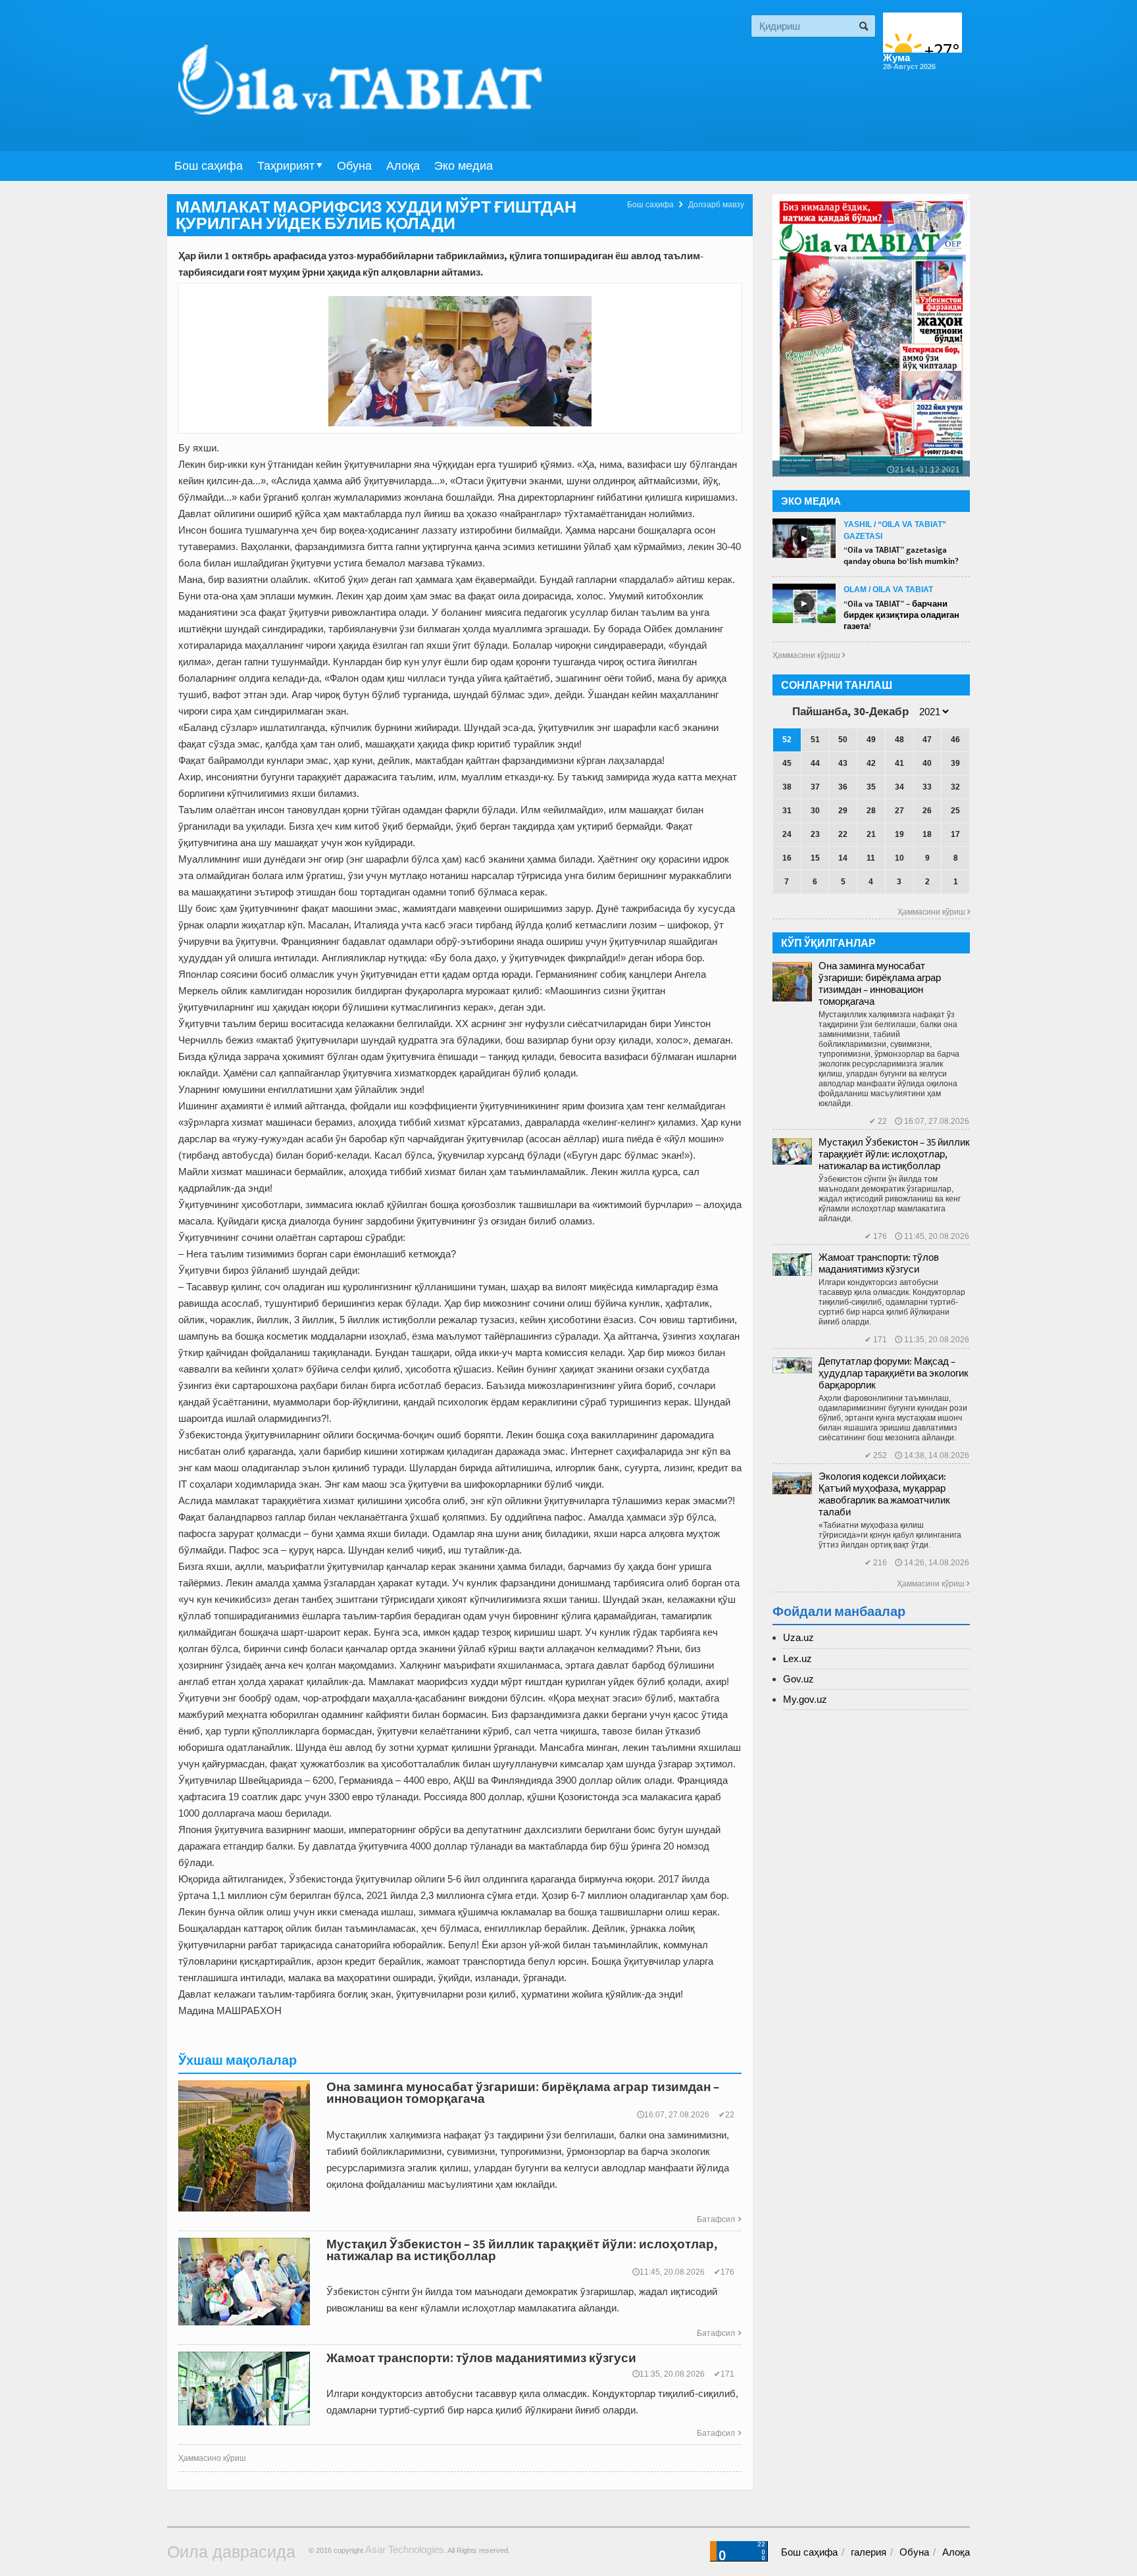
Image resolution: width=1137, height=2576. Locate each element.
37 (815, 787)
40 (927, 763)
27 (899, 811)
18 (927, 834)
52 (787, 740)
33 (927, 787)
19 (899, 834)
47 (927, 740)
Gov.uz (798, 1679)
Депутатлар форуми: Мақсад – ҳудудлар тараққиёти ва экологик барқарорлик (894, 1373)
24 (787, 834)
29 (843, 811)
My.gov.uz (805, 1699)
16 (787, 858)
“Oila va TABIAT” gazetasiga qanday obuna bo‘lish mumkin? (901, 555)
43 (843, 763)
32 (955, 787)
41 (899, 763)
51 (815, 740)
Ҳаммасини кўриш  (809, 655)
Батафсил (719, 2219)
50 (843, 740)
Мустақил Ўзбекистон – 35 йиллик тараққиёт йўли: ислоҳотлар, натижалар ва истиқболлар (894, 1154)
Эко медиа (464, 166)
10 (899, 858)
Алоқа (403, 166)
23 (815, 834)
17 (955, 834)
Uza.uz (798, 1637)
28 (871, 811)
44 (815, 763)
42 (871, 763)
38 (787, 787)
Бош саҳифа (209, 166)
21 (871, 834)
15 (815, 858)
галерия (869, 2552)
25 (955, 811)
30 (815, 811)
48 (899, 740)
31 (787, 811)
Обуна (354, 166)
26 (927, 811)
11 (871, 858)
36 (843, 787)
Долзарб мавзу (716, 205)
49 (871, 740)
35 (871, 787)
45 (787, 763)
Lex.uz (797, 1658)
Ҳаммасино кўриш (212, 2458)
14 (843, 858)
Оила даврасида (231, 2552)
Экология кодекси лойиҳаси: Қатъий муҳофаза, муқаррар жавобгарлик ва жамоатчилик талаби (884, 1494)
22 (843, 834)
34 (899, 787)
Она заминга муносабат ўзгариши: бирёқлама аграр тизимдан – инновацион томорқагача (880, 983)
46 (955, 740)
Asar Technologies (405, 2549)
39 (955, 763)
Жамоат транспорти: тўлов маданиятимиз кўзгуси (879, 1263)
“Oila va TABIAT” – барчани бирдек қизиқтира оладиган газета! (901, 615)
